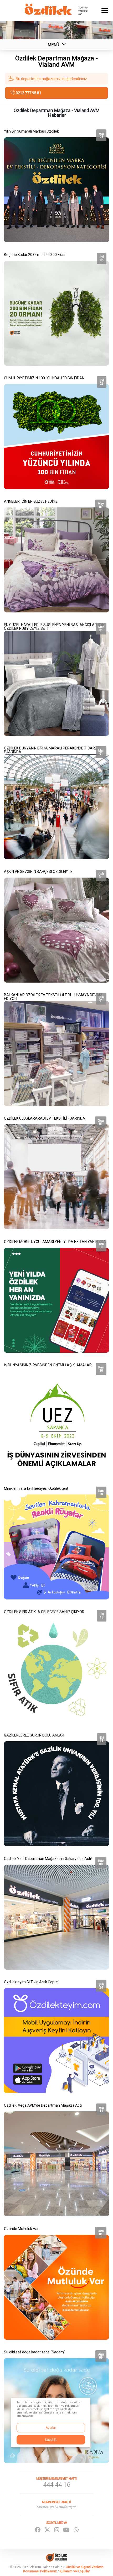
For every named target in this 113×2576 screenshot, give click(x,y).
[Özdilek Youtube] (66, 2530)
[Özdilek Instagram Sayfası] (57, 2530)
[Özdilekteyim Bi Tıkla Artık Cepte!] (56, 2035)
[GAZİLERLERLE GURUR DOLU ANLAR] (56, 1788)
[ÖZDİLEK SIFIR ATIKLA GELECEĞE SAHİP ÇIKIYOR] (56, 1665)
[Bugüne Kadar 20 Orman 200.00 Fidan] (56, 308)
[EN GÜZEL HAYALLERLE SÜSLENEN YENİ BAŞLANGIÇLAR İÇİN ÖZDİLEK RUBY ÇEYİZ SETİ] (56, 678)
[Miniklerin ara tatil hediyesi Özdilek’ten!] (56, 1542)
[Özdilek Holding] (56, 2560)
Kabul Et (51, 2440)
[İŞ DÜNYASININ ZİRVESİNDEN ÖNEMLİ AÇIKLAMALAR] (56, 1418)
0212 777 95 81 (29, 93)
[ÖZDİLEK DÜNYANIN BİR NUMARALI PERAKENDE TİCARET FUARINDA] (56, 801)
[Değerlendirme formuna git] (56, 79)
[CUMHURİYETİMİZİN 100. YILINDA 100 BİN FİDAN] (56, 431)
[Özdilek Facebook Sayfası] (38, 2530)
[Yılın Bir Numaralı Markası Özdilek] (56, 185)
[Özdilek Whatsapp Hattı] (76, 2530)
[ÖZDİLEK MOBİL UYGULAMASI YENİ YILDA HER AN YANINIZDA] (56, 1295)
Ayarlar (51, 2428)
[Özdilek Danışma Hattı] (56, 2482)
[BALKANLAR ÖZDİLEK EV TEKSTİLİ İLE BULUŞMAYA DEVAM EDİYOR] (56, 1048)
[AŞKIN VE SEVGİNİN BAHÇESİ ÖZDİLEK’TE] (56, 925)
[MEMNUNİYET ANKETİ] (56, 2505)
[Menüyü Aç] (105, 11)
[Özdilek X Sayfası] (47, 2530)
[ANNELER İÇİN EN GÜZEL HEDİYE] (56, 555)
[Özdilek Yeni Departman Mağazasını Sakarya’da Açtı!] (56, 1912)
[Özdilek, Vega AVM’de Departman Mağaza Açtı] (56, 2159)
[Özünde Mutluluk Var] (56, 2282)
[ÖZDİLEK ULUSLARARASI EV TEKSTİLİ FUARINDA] (56, 1172)
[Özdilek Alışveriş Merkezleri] (56, 14)
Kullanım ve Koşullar (75, 2571)
